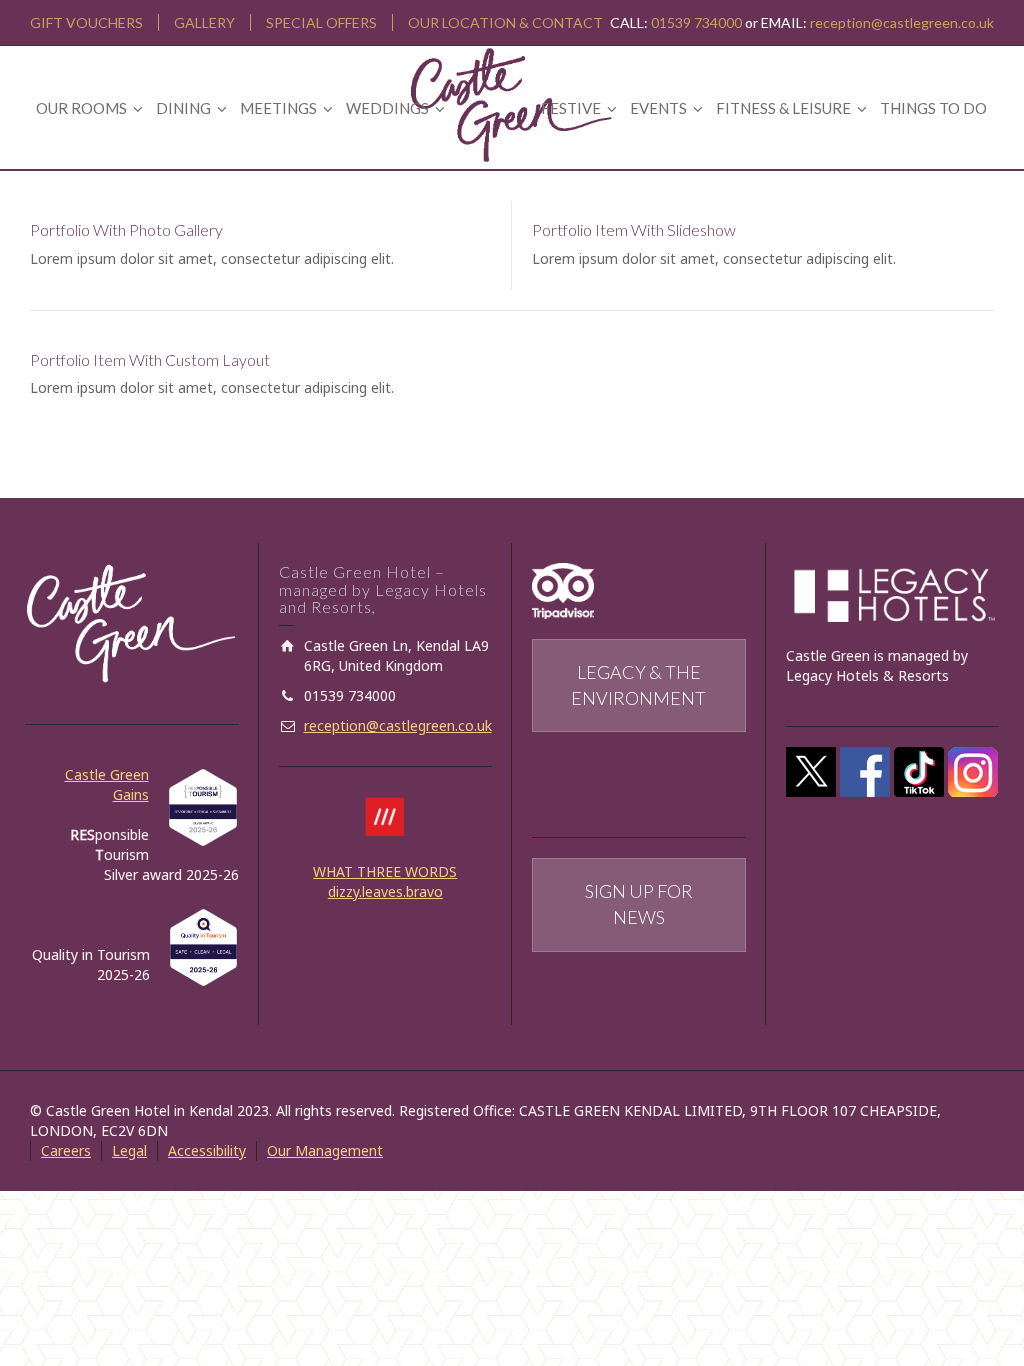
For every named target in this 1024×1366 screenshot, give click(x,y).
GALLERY (204, 22)
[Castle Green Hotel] (512, 102)
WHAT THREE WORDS (385, 871)
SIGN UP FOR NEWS (639, 904)
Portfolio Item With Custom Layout (150, 359)
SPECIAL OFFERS (321, 22)
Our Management (325, 1150)
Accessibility (207, 1150)
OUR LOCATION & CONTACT (505, 22)
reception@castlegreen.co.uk (902, 22)
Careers (66, 1150)
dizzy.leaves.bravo (385, 891)
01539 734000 (696, 22)
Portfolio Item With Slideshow (634, 229)
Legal (129, 1150)
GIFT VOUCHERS (86, 22)
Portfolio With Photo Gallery (126, 229)
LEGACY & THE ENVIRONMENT (638, 685)
